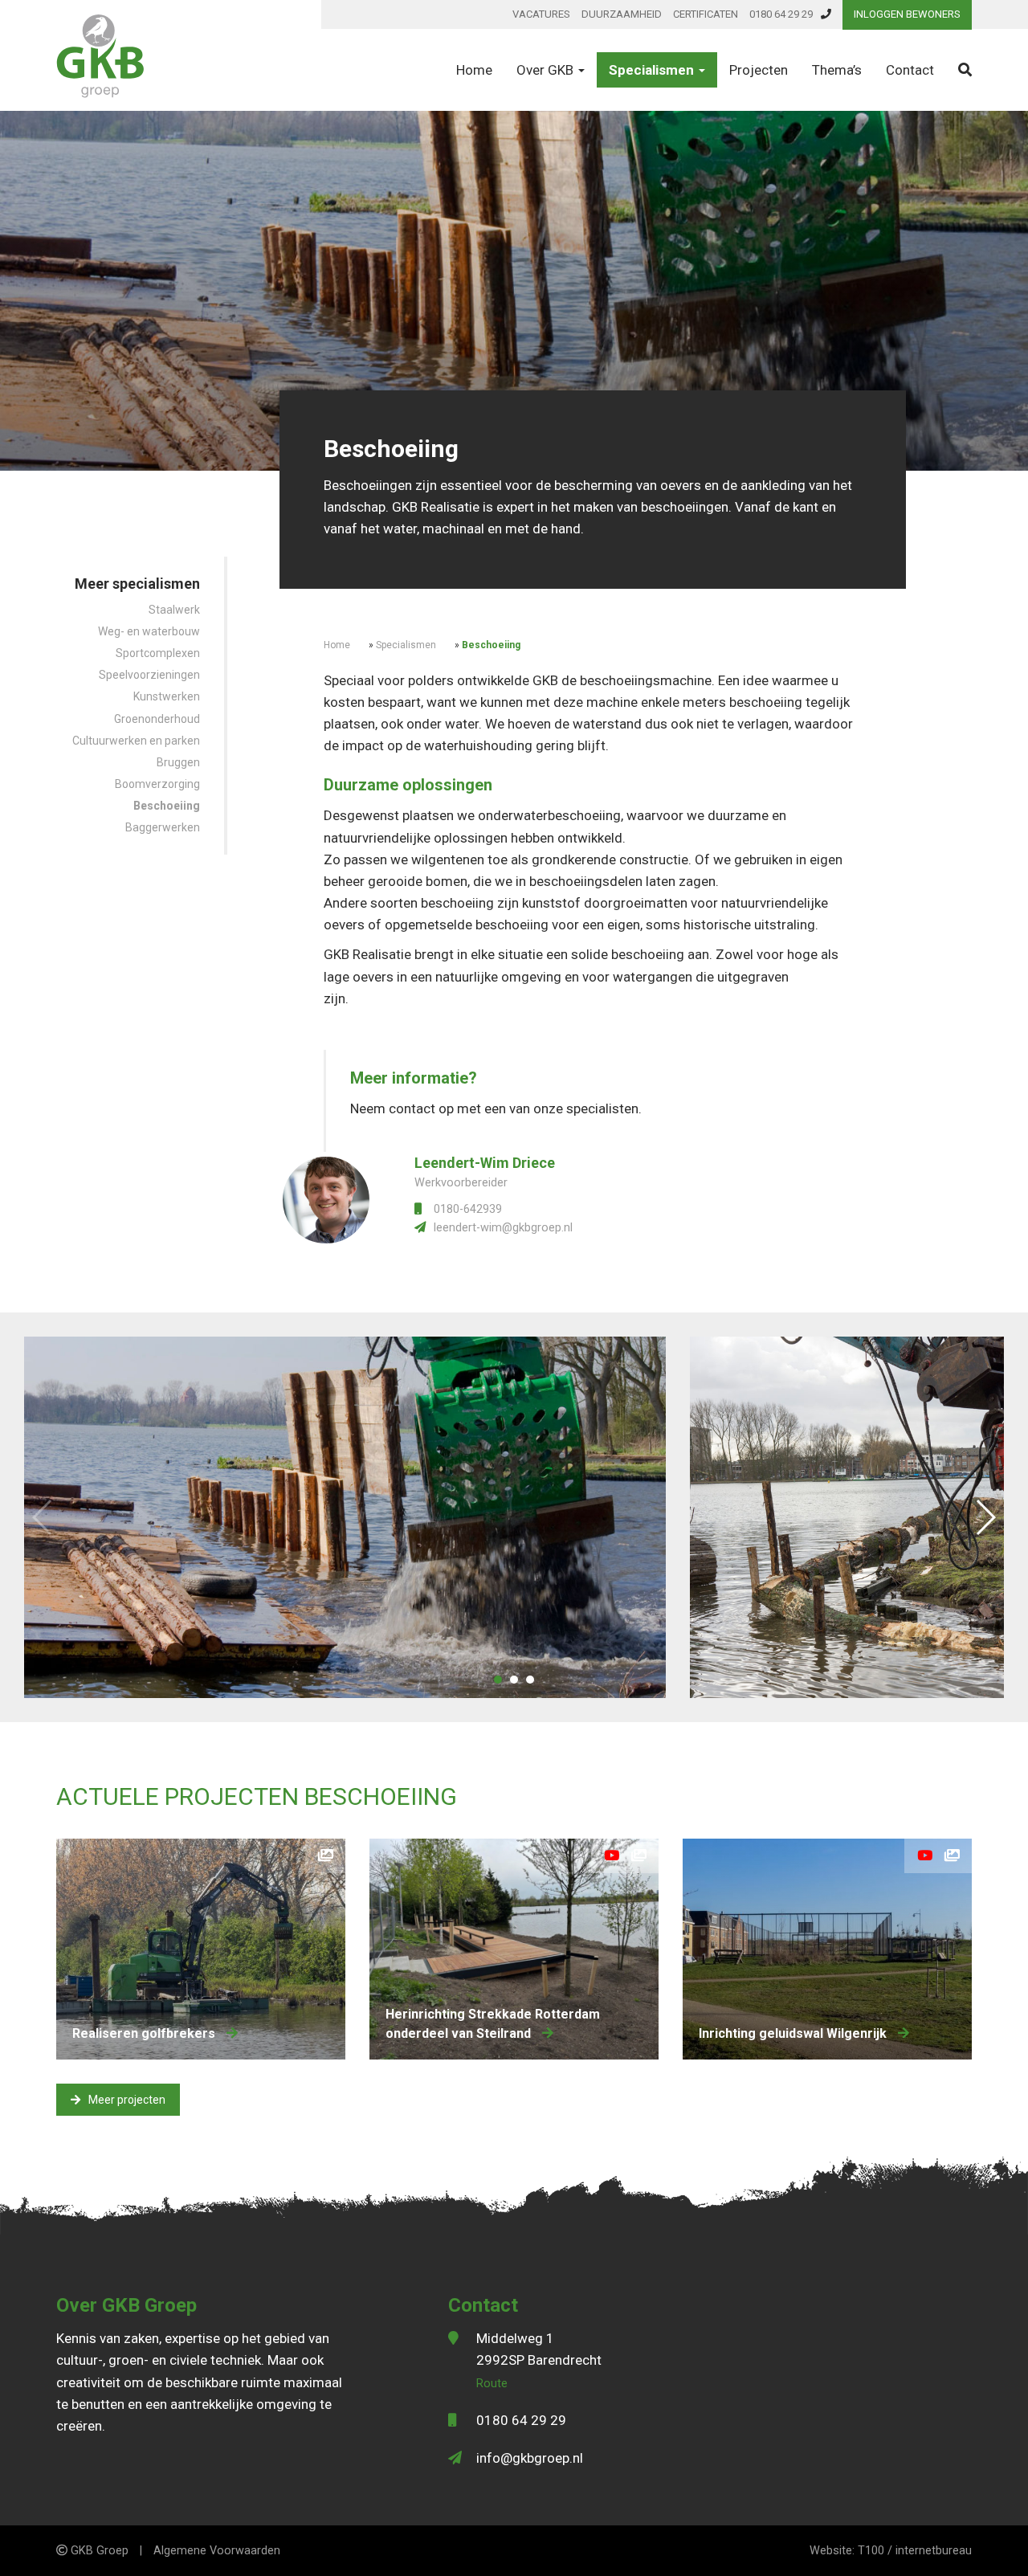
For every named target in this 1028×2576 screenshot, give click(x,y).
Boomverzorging (157, 784)
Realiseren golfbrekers (145, 2033)
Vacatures (541, 14)
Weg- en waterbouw (149, 631)
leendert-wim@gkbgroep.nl (503, 1228)
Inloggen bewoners (907, 14)
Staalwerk (174, 610)
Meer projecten (127, 2100)
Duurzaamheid (622, 14)
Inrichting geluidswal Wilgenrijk (794, 2033)
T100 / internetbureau (915, 2551)
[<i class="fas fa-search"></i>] (965, 70)
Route (492, 2384)
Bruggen (178, 762)
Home (474, 70)
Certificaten (706, 14)
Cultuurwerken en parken (136, 741)
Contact (910, 70)
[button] (498, 1680)
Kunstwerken (167, 696)
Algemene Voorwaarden (217, 2551)
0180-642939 (468, 1209)
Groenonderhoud (157, 719)
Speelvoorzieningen (149, 675)
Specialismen (653, 70)
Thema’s (837, 70)
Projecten (759, 70)
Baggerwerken (163, 827)
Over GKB (547, 70)
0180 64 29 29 (781, 14)
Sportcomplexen (158, 653)
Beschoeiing (167, 806)
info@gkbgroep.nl (530, 2458)
